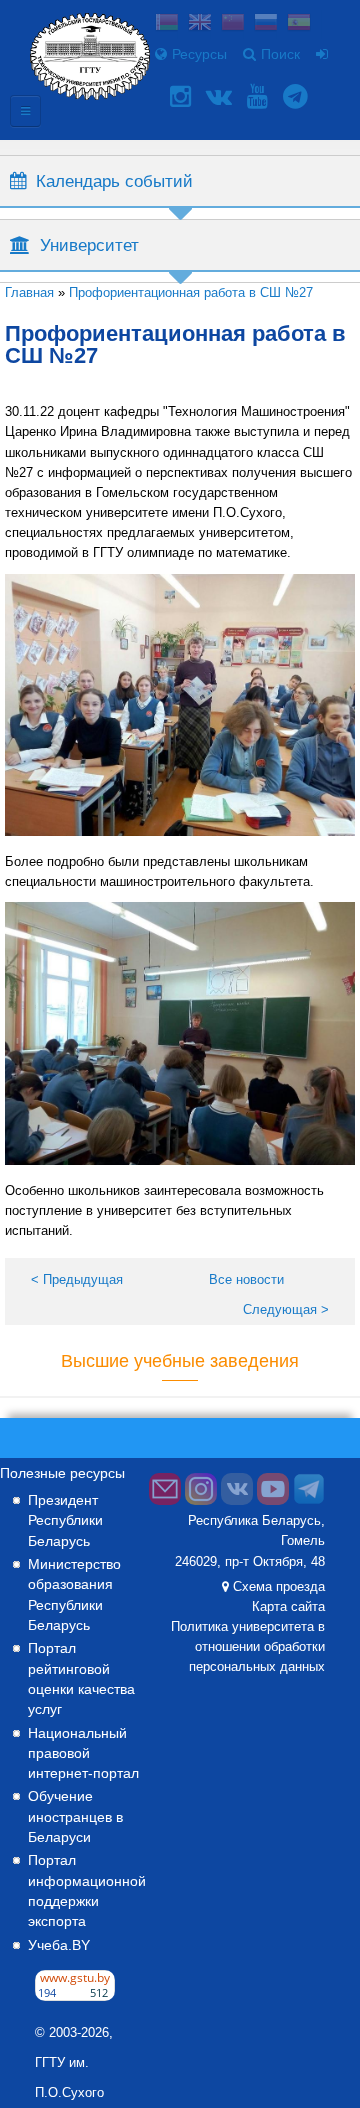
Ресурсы (199, 54)
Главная (29, 292)
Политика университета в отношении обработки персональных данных (248, 1647)
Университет (89, 245)
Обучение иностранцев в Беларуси (75, 1816)
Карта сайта (288, 1607)
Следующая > (286, 1309)
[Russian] (266, 24)
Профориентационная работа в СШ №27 (191, 292)
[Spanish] (299, 24)
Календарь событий (114, 181)
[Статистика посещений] (75, 1996)
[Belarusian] (167, 24)
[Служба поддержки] (165, 1501)
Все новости (246, 1279)
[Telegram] (298, 96)
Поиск (280, 54)
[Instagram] (183, 96)
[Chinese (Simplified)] (233, 24)
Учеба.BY (59, 1945)
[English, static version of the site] (200, 24)
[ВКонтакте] (221, 96)
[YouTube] (260, 96)
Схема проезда (279, 1587)
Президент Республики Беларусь (65, 1520)
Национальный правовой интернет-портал (83, 1753)
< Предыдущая (77, 1279)
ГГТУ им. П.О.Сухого (69, 2078)
